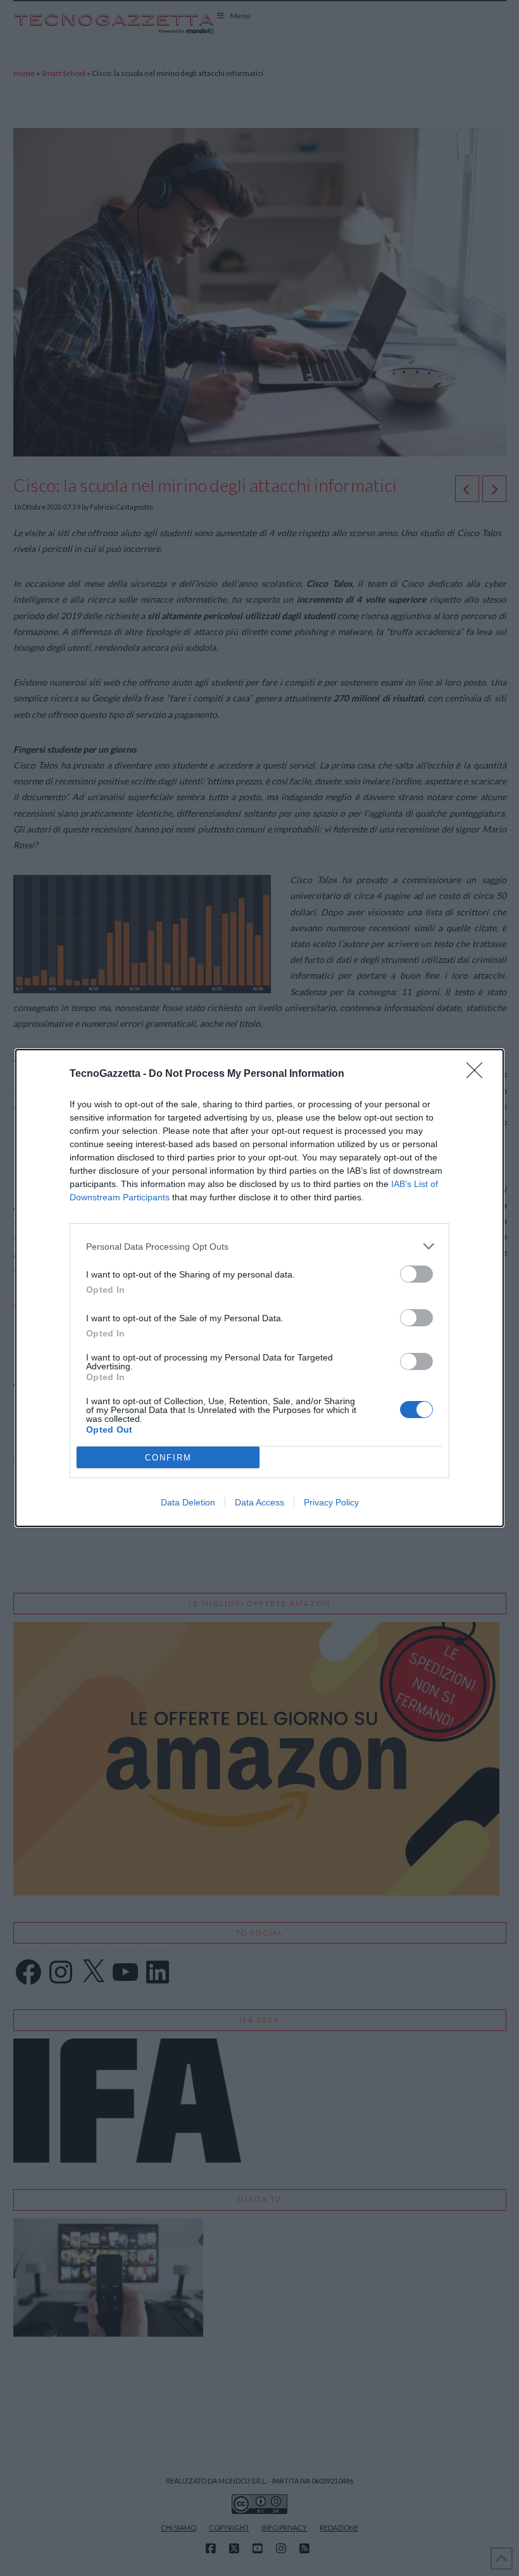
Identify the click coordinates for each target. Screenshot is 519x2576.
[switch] (416, 1274)
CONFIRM (168, 1458)
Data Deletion (188, 1502)
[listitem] (259, 1246)
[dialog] (259, 1288)
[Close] (478, 1074)
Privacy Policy (331, 1502)
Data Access (259, 1502)
